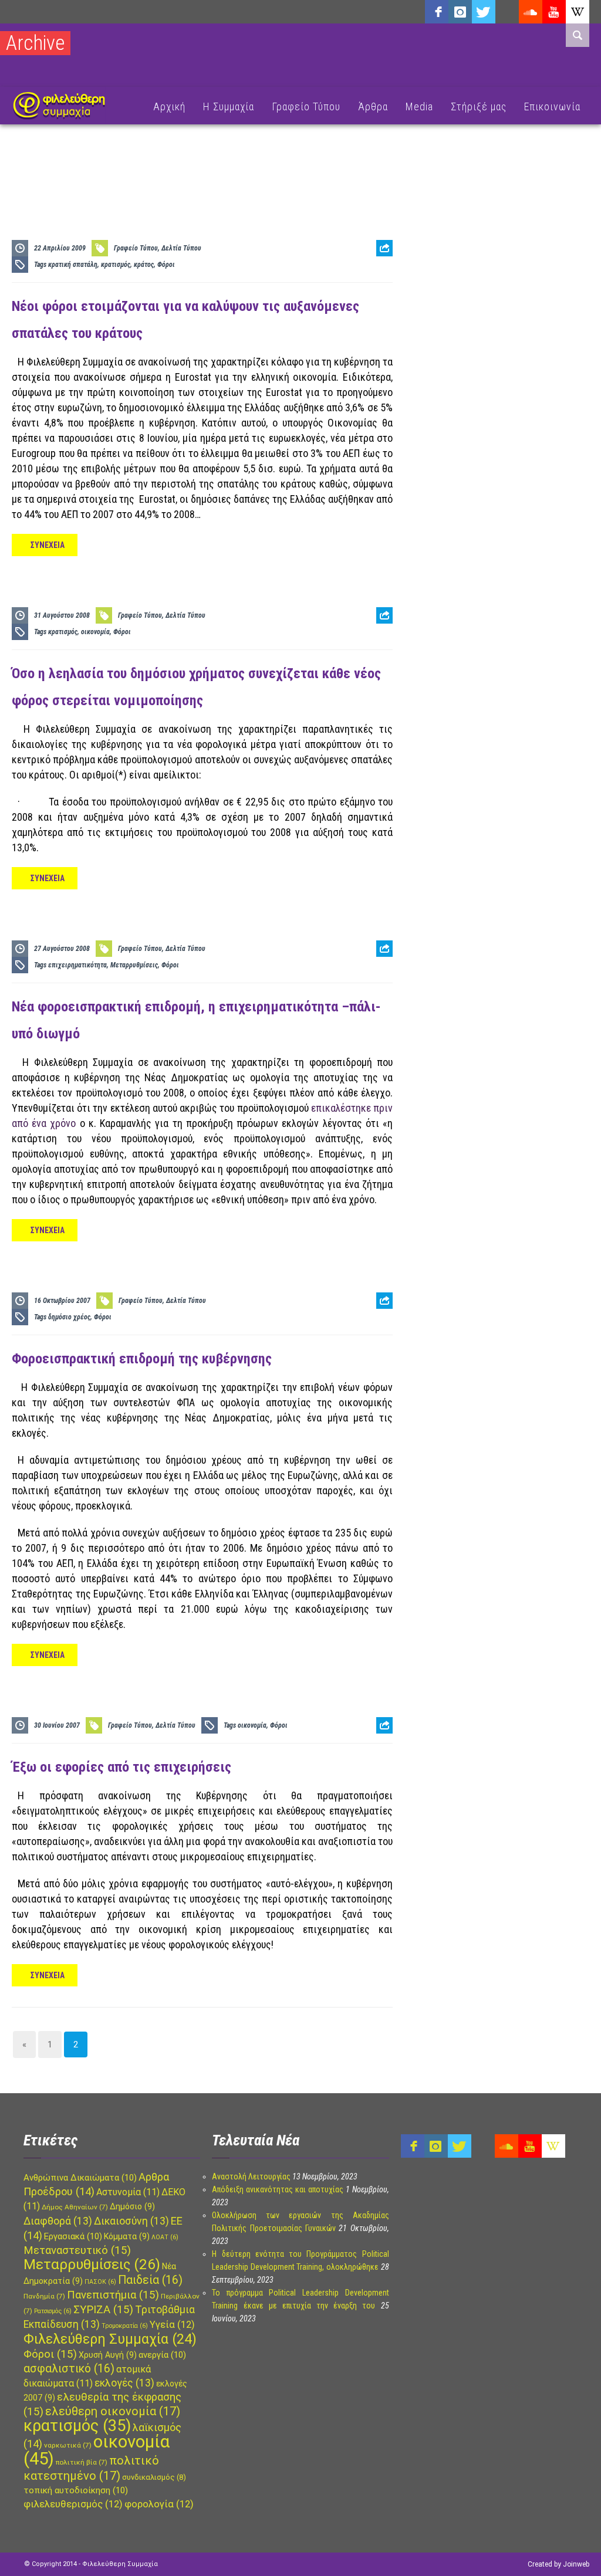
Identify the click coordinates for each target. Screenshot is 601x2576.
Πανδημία (44, 2296)
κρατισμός (116, 265)
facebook (437, 12)
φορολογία (159, 2504)
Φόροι (166, 265)
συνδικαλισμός (154, 2477)
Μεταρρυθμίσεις (134, 965)
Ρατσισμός (53, 2311)
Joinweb (576, 2564)
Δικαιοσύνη (131, 2221)
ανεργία (162, 2355)
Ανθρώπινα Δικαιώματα (80, 2178)
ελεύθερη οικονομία (113, 2411)
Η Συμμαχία (229, 106)
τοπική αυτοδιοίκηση (76, 2490)
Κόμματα (127, 2236)
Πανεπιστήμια (113, 2295)
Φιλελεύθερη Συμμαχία (110, 2339)
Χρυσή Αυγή (108, 2355)
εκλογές (124, 2383)
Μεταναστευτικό (77, 2250)
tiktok (507, 12)
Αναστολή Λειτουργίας (251, 2176)
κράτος (144, 265)
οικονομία (95, 632)
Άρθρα (373, 106)
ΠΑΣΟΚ (100, 2282)
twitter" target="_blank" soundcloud (484, 12)
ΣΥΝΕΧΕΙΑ (48, 545)
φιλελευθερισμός (73, 2504)
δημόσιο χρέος (69, 1317)
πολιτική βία (82, 2462)
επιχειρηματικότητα (77, 965)
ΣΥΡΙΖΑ (103, 2310)
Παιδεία (150, 2280)
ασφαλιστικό (69, 2369)
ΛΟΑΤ (165, 2237)
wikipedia (578, 12)
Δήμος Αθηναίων (75, 2207)
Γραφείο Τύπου (306, 106)
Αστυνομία (128, 2192)
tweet (380, 295)
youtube (554, 12)
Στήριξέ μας (479, 106)
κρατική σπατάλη (73, 265)
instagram (460, 12)
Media (419, 106)
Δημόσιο (132, 2206)
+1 (384, 314)
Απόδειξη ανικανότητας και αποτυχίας (278, 2189)
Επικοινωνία (552, 106)
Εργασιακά (73, 2236)
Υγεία (172, 2325)
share (380, 277)
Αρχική (169, 106)
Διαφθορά (58, 2221)
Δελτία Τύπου (181, 248)
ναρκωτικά (68, 2445)
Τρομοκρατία (125, 2326)
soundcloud (531, 12)
